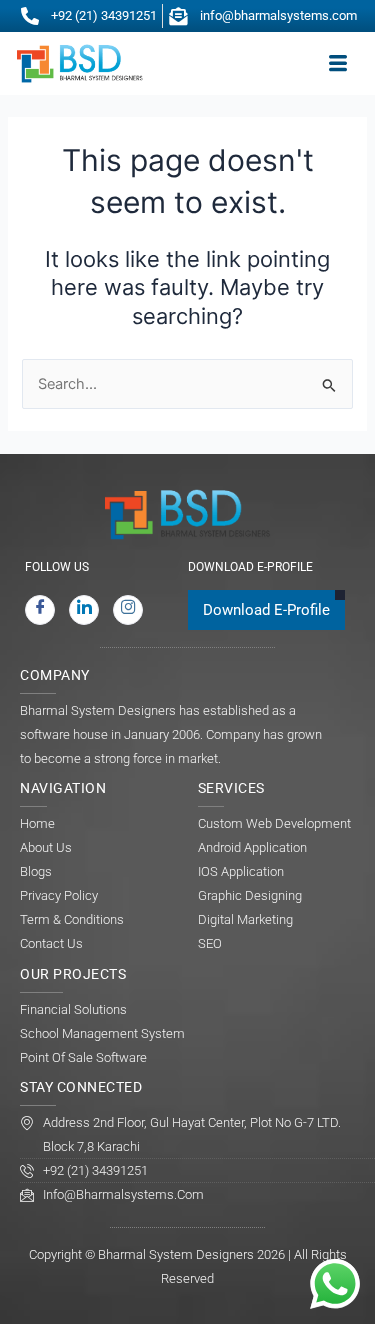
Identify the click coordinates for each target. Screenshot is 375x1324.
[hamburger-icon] (337, 64)
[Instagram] (128, 610)
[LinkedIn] (84, 610)
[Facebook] (40, 610)
